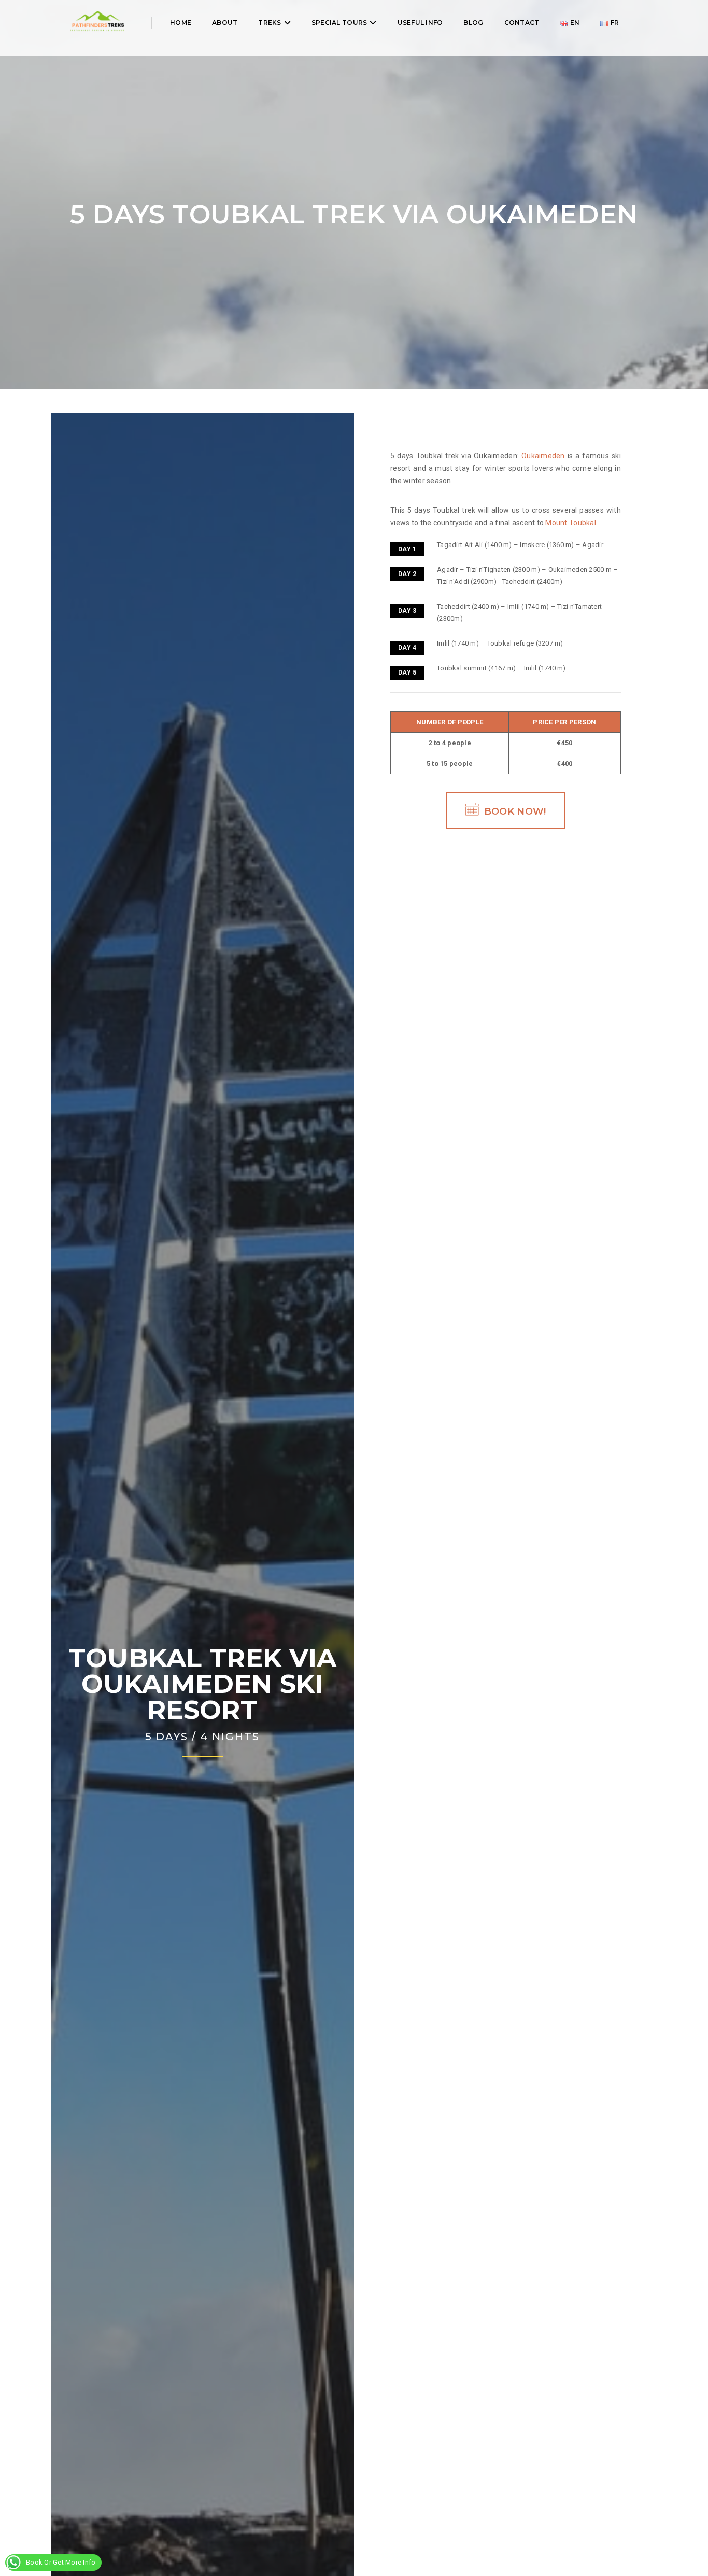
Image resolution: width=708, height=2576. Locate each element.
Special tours (339, 23)
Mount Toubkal (570, 523)
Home (181, 23)
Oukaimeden (543, 456)
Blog (473, 23)
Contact (522, 23)
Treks (270, 23)
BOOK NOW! (515, 811)
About (225, 23)
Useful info (420, 23)
